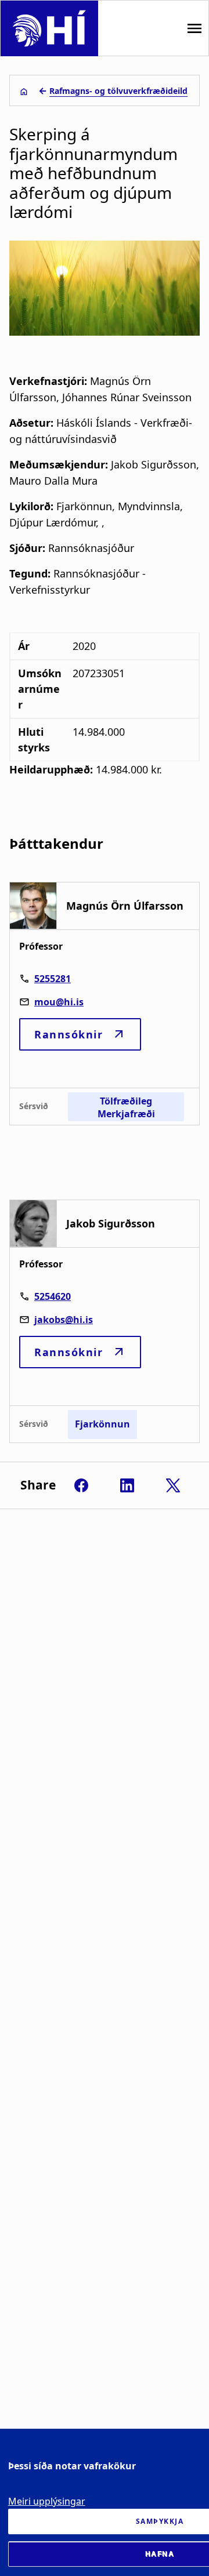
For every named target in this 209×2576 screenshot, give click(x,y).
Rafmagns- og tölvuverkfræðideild (118, 91)
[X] (173, 1485)
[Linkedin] (127, 1485)
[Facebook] (81, 1485)
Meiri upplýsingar (47, 2501)
